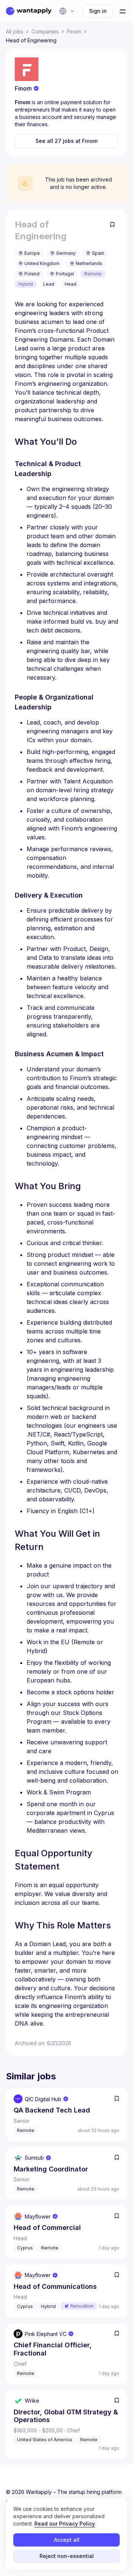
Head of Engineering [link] (31, 40)
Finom (74, 31)
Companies (45, 31)
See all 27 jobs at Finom (66, 141)
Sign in (98, 11)
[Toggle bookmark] (112, 225)
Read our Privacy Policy (65, 2524)
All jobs (15, 31)
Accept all (67, 2540)
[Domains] (67, 11)
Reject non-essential (67, 2556)
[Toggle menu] (123, 11)
